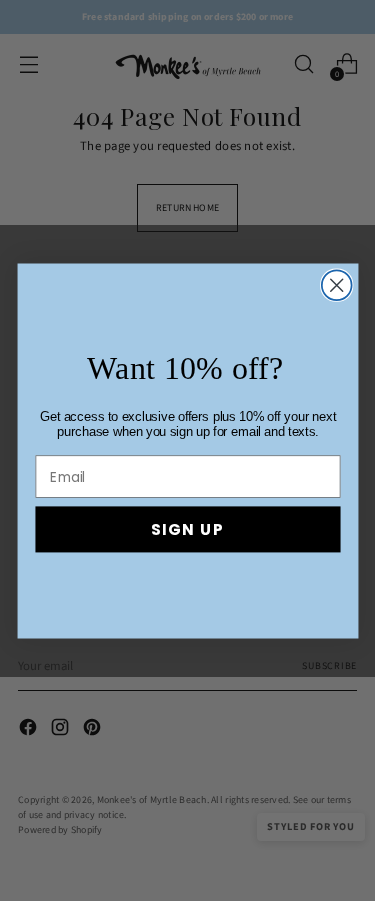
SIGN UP (187, 528)
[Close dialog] (336, 285)
